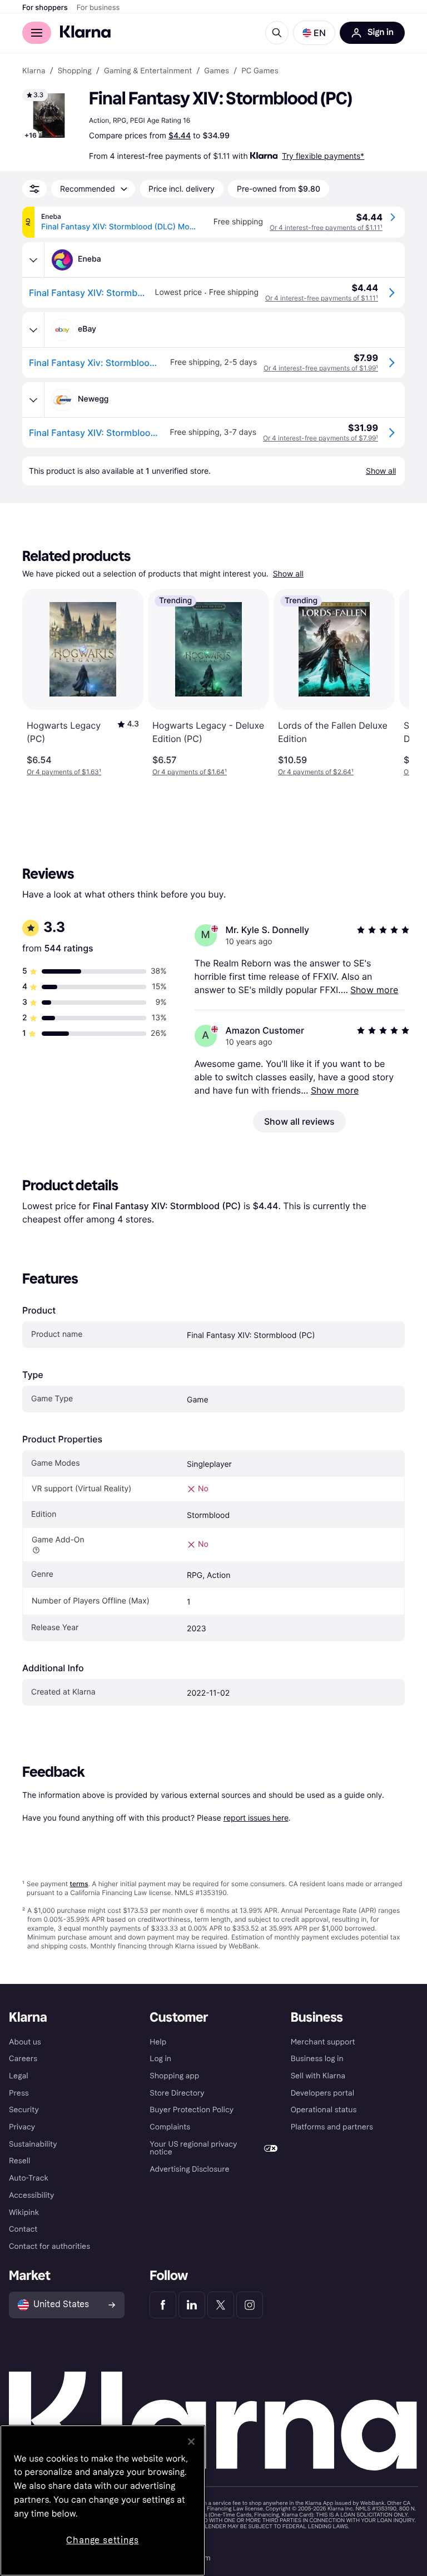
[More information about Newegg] (33, 400)
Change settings (102, 2540)
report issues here (256, 1818)
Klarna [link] (34, 71)
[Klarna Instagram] (250, 2305)
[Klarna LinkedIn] (192, 2305)
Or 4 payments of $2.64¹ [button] (316, 772)
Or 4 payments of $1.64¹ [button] (190, 772)
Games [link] (217, 71)
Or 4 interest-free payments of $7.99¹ (321, 438)
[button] (314, 33)
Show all (288, 574)
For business (98, 8)
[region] (103, 2500)
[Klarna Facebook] (163, 2305)
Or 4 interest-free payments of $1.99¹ (321, 368)
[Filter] (34, 189)
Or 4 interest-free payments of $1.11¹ (326, 227)
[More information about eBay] (33, 330)
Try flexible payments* (323, 156)
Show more (374, 990)
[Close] (191, 2442)
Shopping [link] (75, 71)
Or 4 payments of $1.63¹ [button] (64, 772)
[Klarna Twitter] (221, 2305)
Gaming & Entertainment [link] (148, 71)
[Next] (389, 683)
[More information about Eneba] (33, 260)
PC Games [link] (260, 71)
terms (79, 1884)
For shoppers (45, 8)
